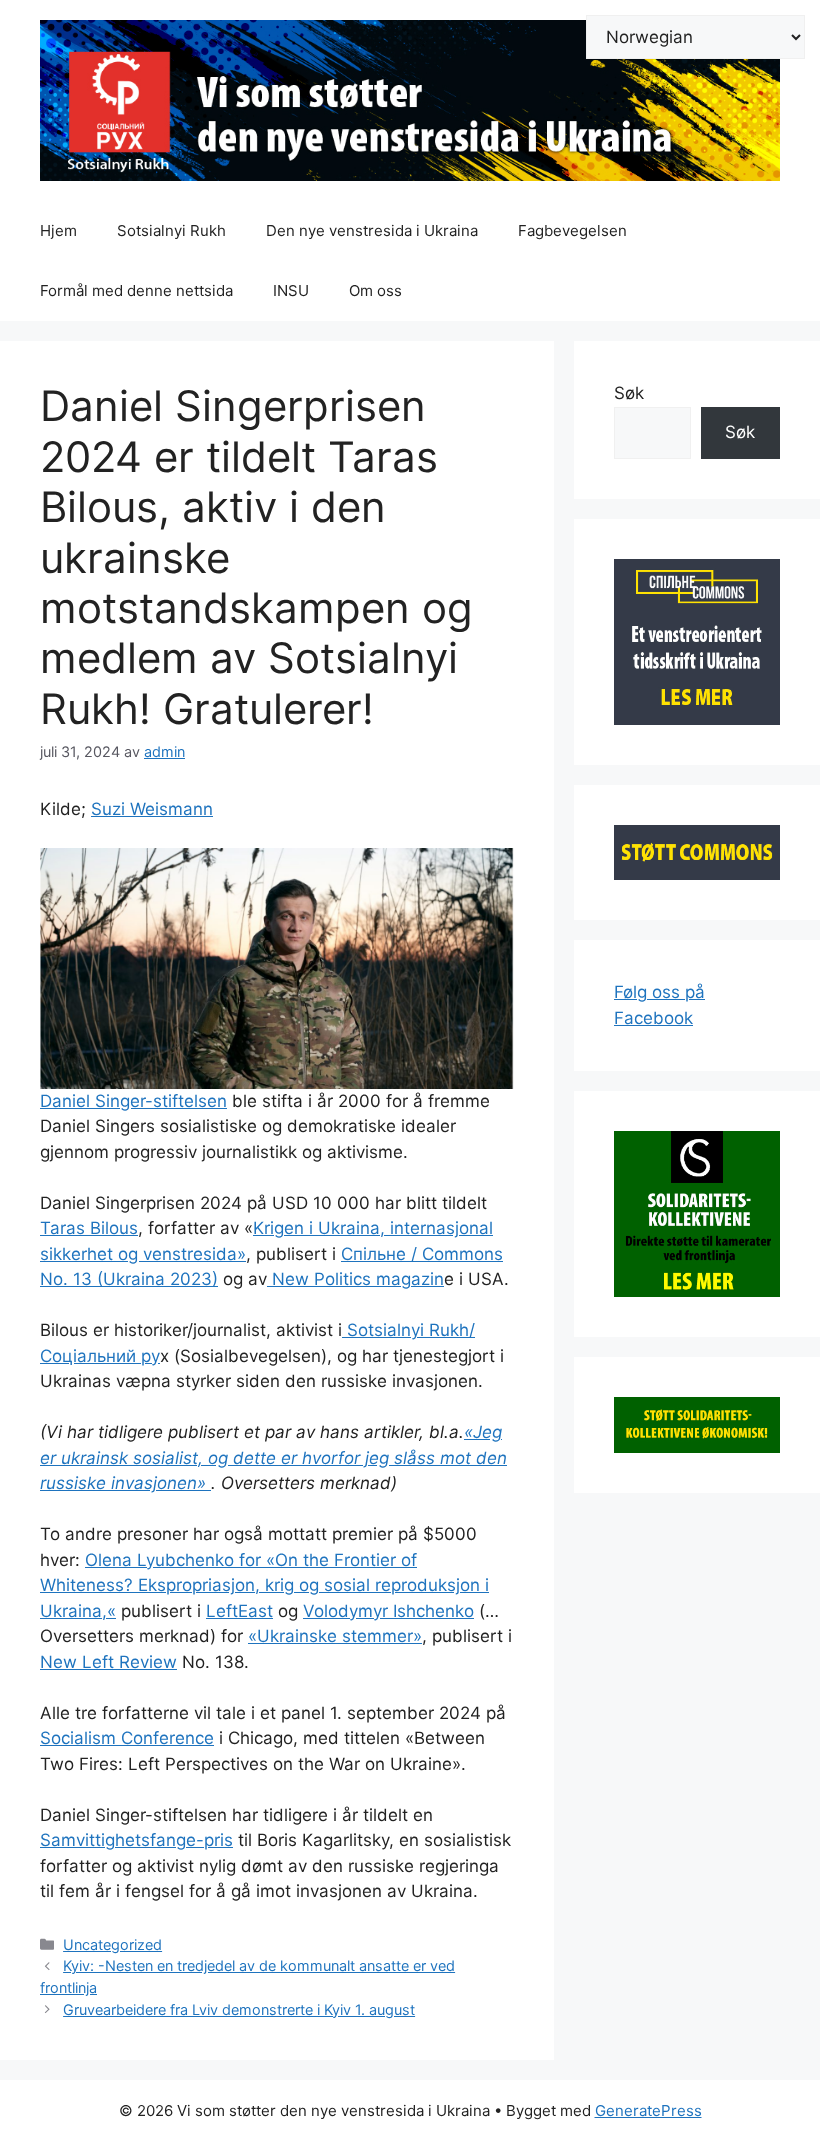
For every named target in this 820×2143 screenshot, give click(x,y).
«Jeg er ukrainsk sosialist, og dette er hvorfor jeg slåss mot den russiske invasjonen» (273, 1457)
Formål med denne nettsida (136, 290)
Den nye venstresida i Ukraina (372, 230)
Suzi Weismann (152, 809)
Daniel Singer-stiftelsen (133, 1101)
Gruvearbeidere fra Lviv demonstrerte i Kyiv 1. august (239, 2009)
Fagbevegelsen (572, 230)
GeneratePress (648, 2110)
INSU (291, 290)
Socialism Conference (127, 1738)
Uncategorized (112, 1944)
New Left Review (108, 1662)
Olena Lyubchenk (154, 1560)
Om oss (375, 290)
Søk (629, 393)
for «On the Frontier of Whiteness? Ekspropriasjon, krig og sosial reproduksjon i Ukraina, (264, 1585)
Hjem (58, 230)
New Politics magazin (355, 1279)
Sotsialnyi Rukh (171, 230)
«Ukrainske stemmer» (335, 1636)
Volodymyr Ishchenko (388, 1611)
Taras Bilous (89, 1228)
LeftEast (239, 1611)
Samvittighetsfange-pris (136, 1840)
